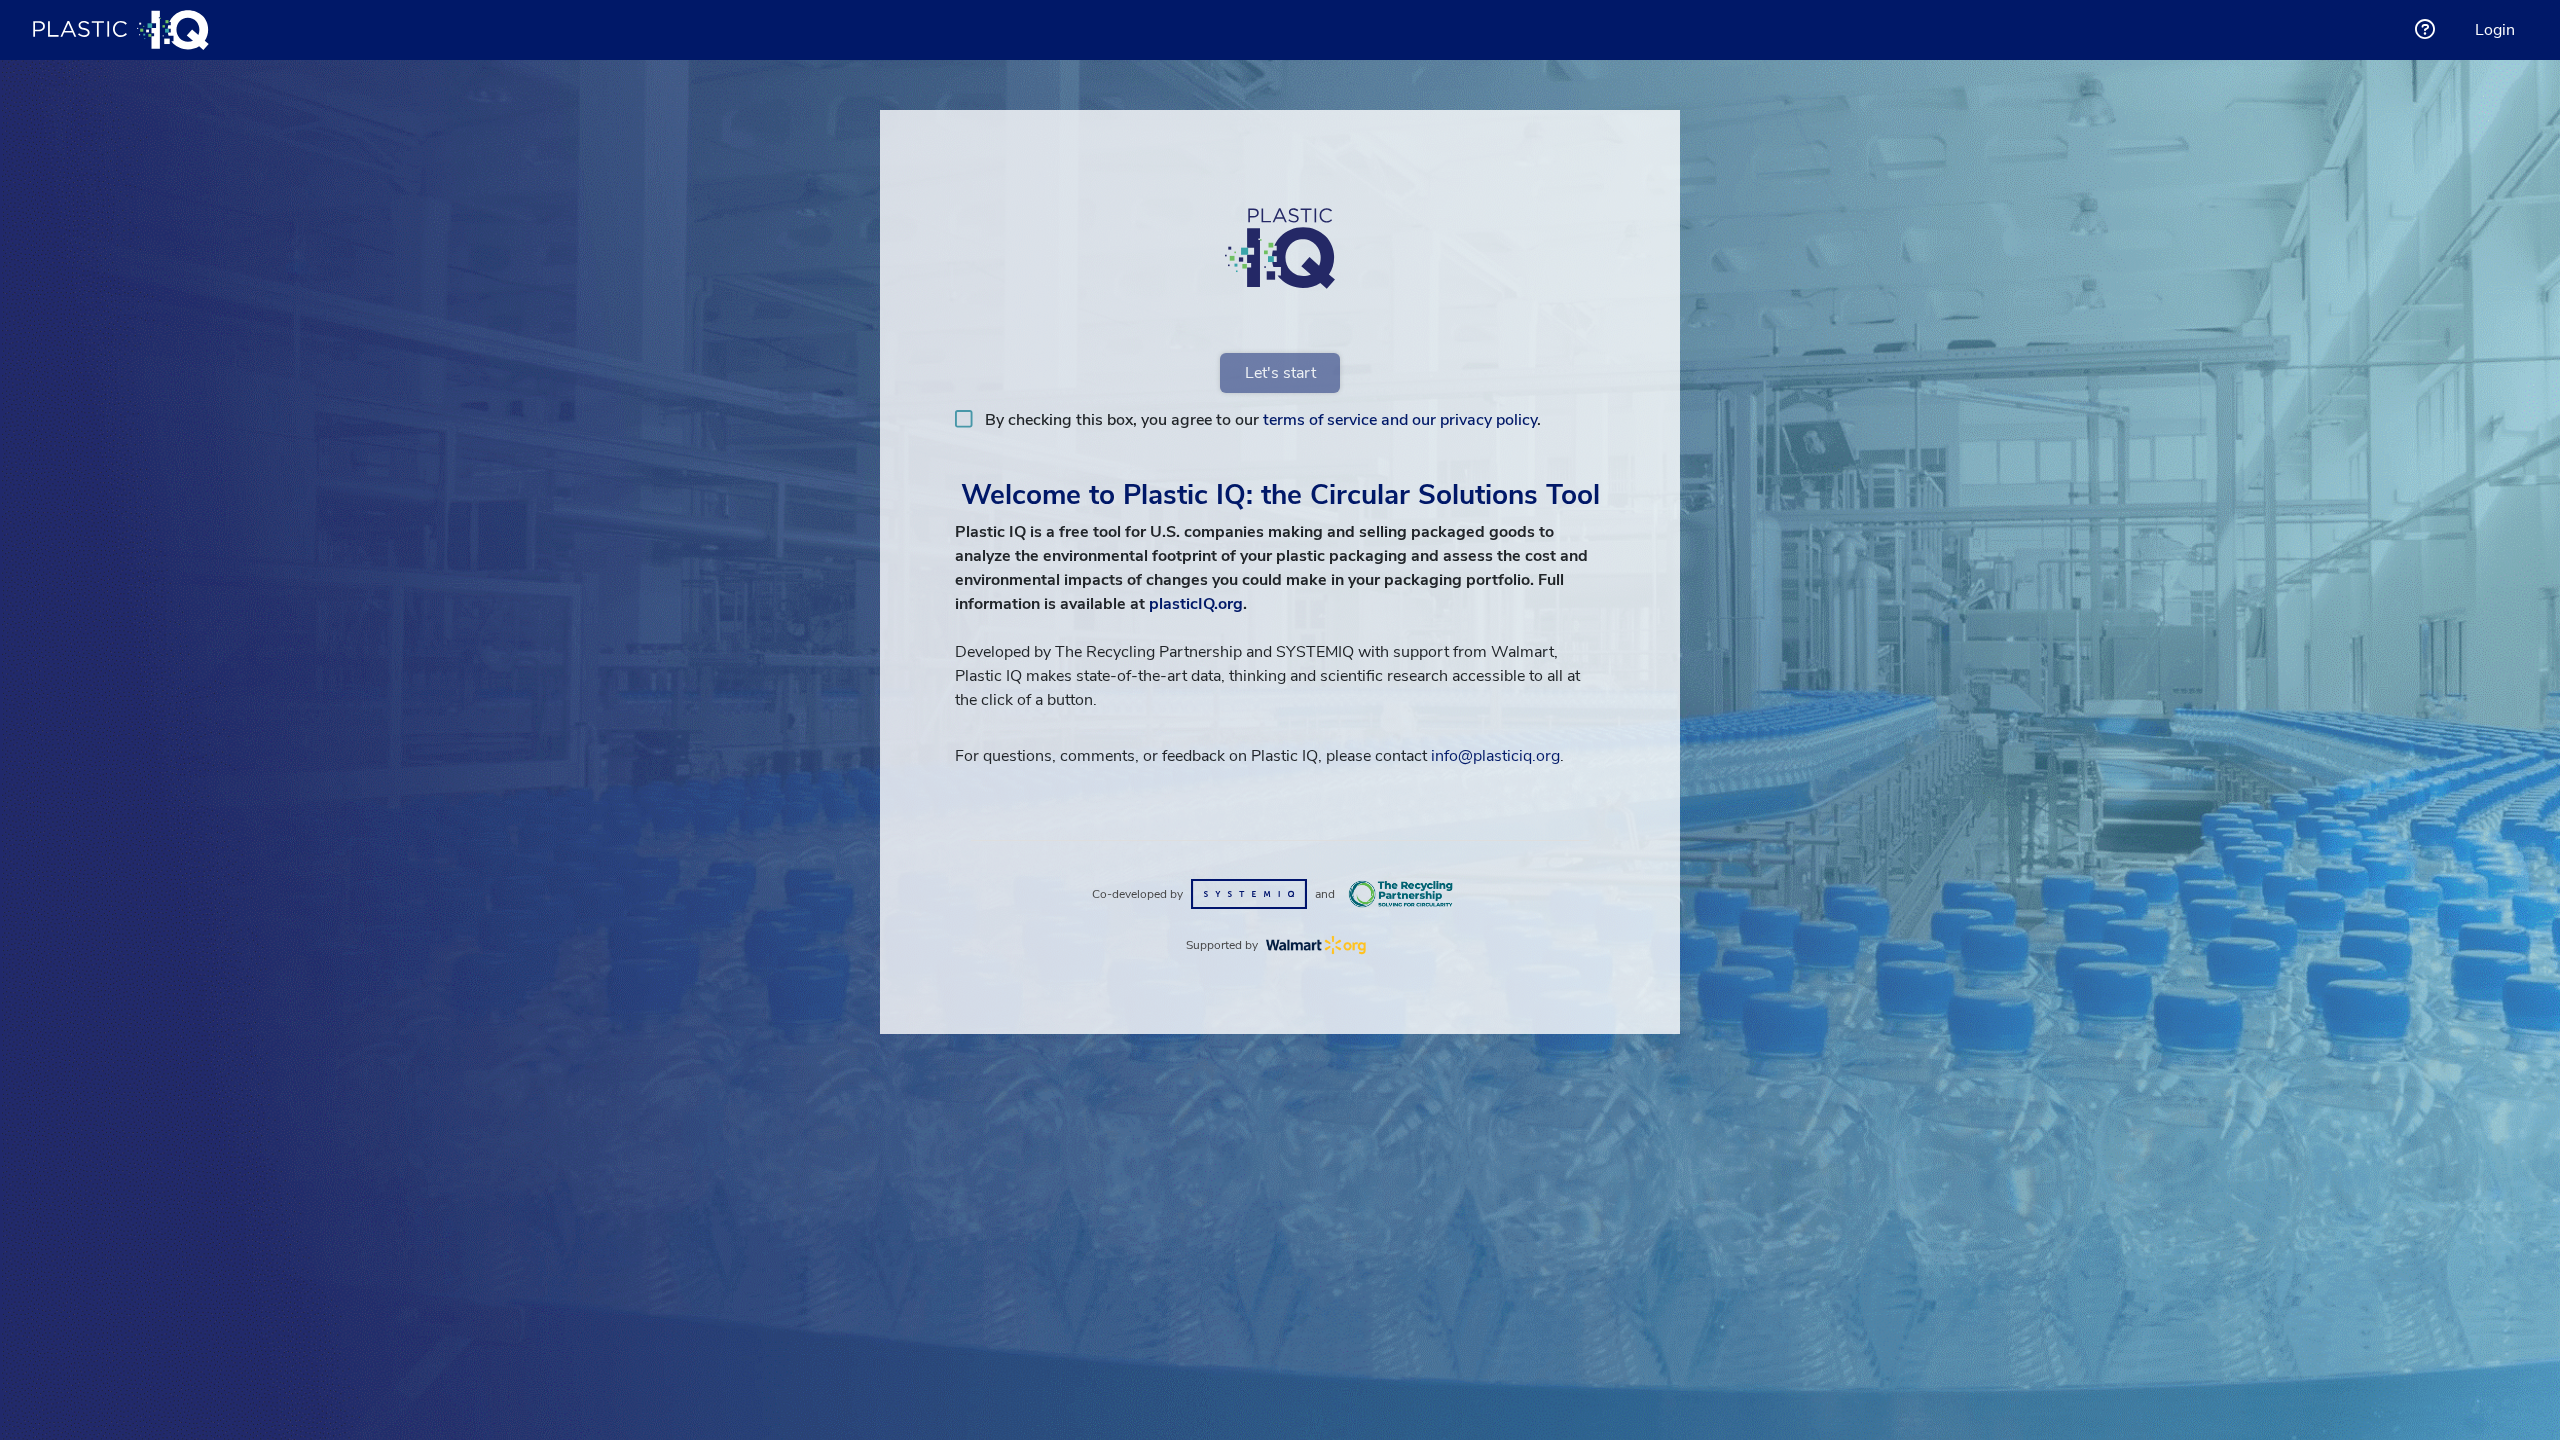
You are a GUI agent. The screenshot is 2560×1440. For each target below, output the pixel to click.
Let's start (1280, 373)
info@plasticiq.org (1495, 756)
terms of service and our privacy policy (1400, 420)
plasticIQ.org (1196, 604)
